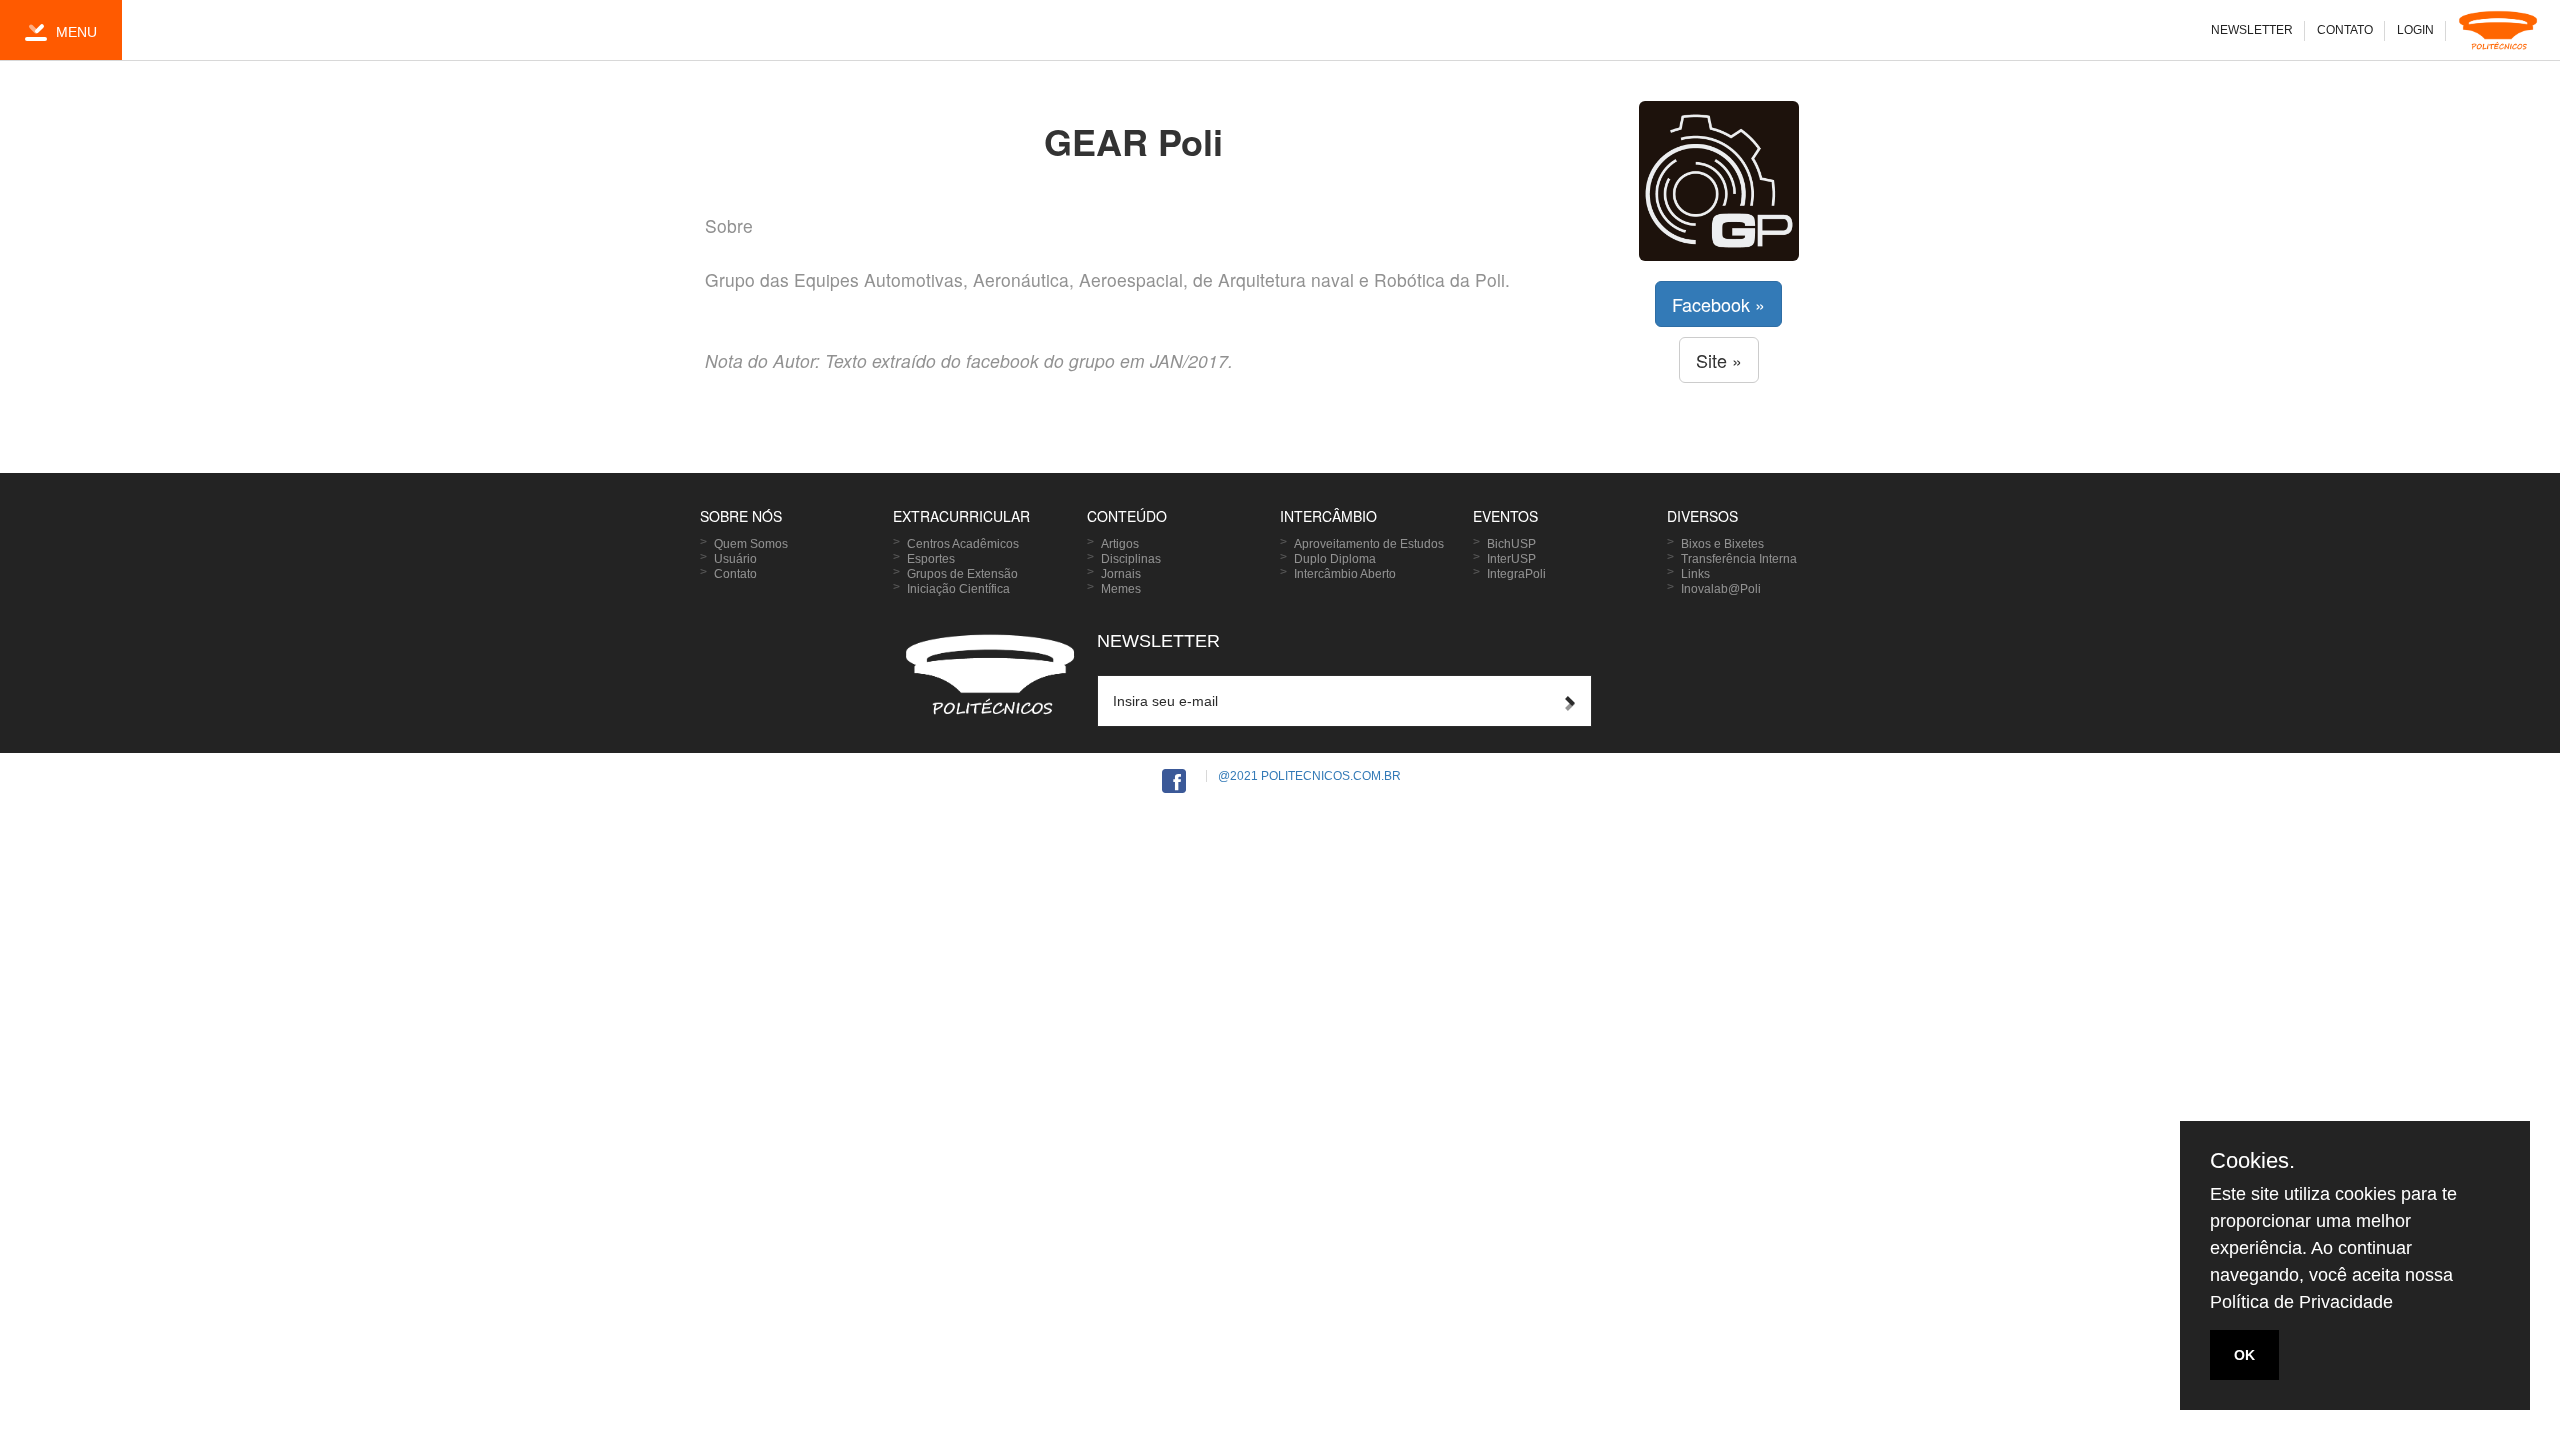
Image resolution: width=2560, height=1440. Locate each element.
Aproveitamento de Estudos (1369, 544)
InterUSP (1511, 559)
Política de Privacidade (2301, 1302)
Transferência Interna (1739, 559)
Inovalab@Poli (1721, 589)
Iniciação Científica (958, 589)
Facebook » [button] (1718, 304)
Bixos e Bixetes (1722, 544)
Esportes (931, 559)
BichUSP (1511, 544)
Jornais (1121, 574)
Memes (1121, 589)
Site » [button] (1719, 360)
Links (1695, 574)
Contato (735, 574)
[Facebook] (1174, 783)
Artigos (1120, 544)
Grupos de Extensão (962, 574)
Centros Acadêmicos (963, 544)
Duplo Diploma (1335, 559)
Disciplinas (1131, 559)
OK (2244, 1355)
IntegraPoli (1516, 574)
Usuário (735, 559)
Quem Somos (751, 544)
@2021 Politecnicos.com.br (1309, 776)
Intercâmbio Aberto (1345, 574)
